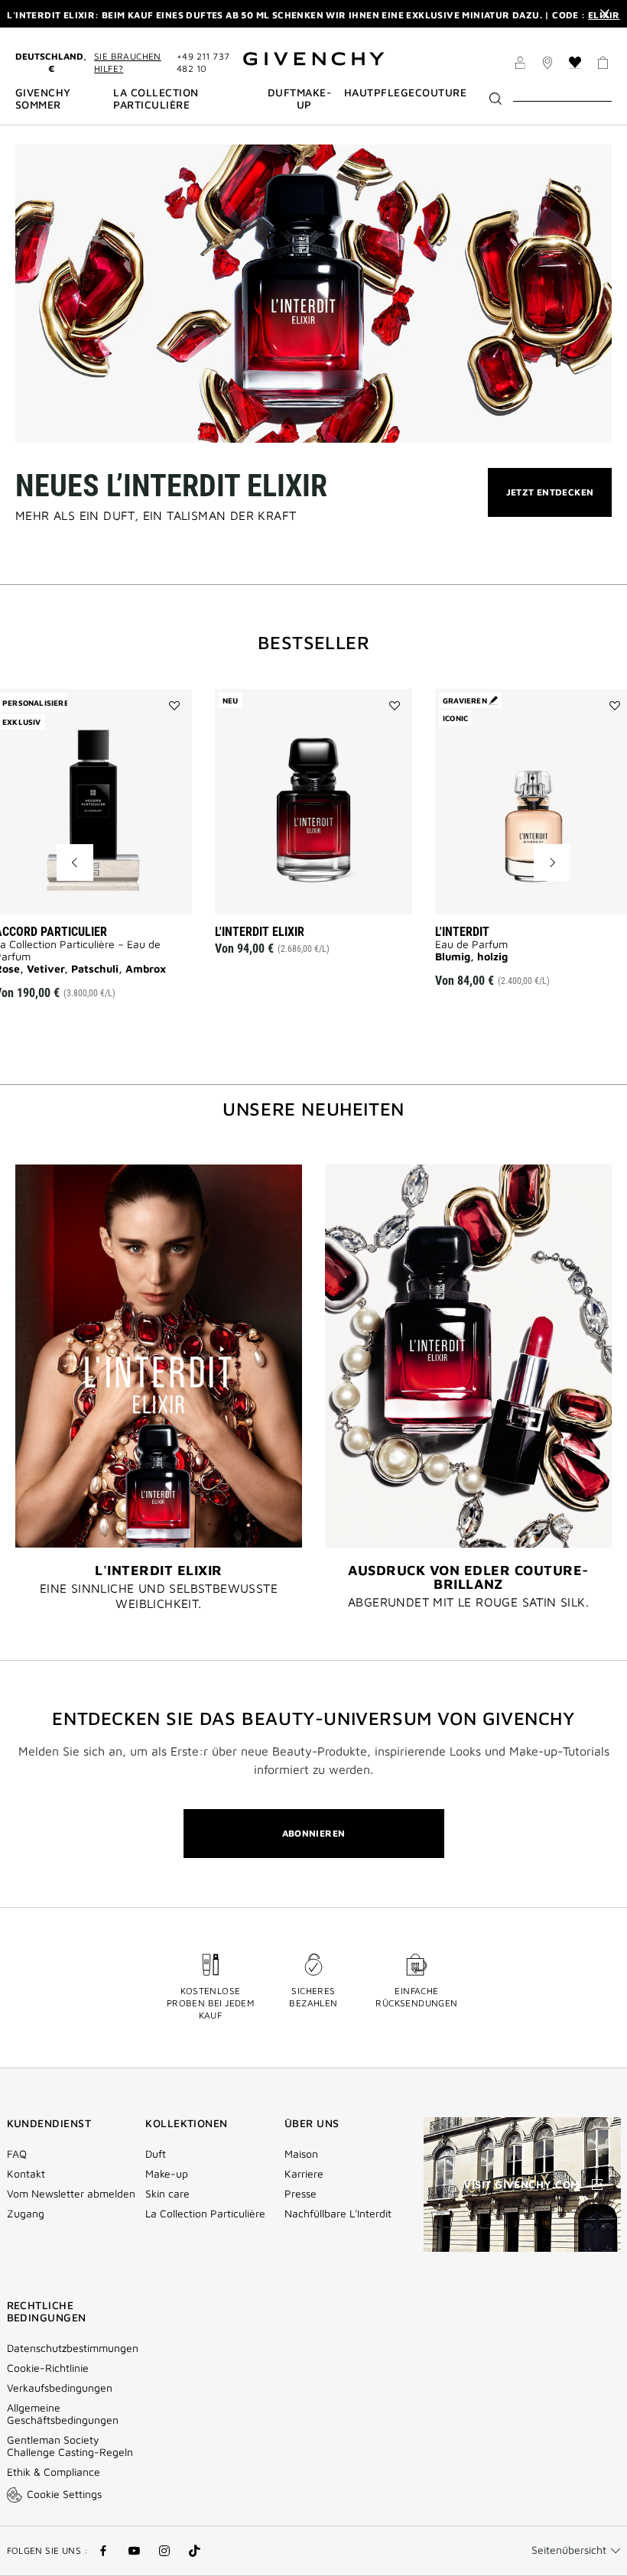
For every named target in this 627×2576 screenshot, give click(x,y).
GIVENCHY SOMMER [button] (43, 99)
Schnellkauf (121, 892)
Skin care (167, 2194)
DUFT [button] (282, 93)
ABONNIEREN (314, 1833)
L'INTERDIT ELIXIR (260, 932)
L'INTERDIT (462, 932)
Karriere (304, 2174)
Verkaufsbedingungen (61, 2388)
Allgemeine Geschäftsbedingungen (63, 2414)
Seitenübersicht (569, 2550)
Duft (156, 2154)
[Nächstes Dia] (552, 862)
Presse (301, 2194)
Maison (301, 2154)
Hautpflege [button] (380, 93)
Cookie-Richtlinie (48, 2368)
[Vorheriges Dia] (75, 862)
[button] (520, 65)
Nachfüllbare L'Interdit (338, 2214)
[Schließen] (605, 14)
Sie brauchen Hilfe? (128, 62)
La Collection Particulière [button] (156, 99)
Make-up (167, 2174)
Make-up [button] (314, 99)
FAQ (17, 2154)
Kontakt (26, 2174)
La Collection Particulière (205, 2214)
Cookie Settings (64, 2494)
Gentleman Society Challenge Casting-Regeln (70, 2446)
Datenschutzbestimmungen (73, 2348)
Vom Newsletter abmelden (71, 2194)
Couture (441, 93)
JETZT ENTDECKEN (550, 501)
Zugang (26, 2214)
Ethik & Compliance (54, 2472)
